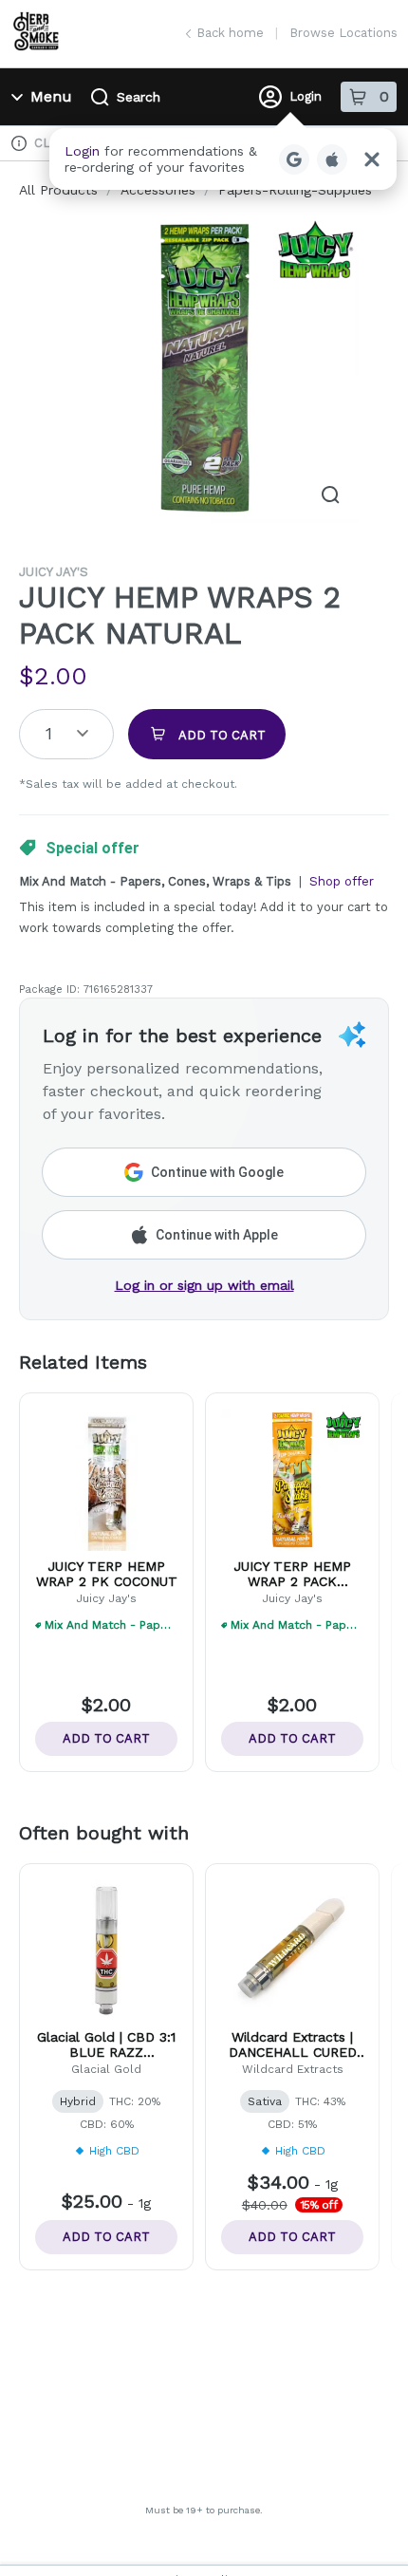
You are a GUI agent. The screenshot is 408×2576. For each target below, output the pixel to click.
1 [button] (49, 733)
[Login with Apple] (332, 159)
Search (139, 97)
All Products (58, 190)
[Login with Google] (294, 159)
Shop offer (342, 881)
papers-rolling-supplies (295, 190)
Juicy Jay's (54, 572)
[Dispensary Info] (19, 143)
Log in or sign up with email (204, 1285)
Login (306, 96)
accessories (158, 190)
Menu (51, 96)
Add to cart (106, 1738)
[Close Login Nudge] (372, 159)
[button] (223, 159)
